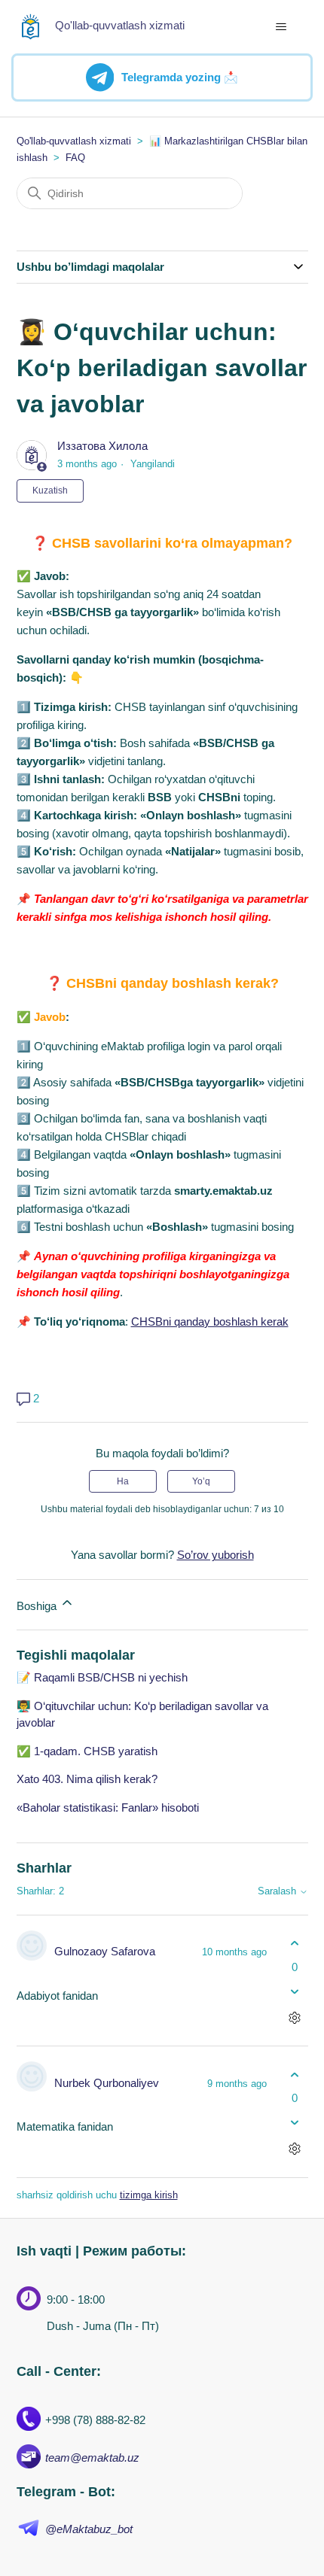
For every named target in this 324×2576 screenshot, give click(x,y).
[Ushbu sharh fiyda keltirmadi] (295, 1991)
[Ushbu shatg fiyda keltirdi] (295, 1944)
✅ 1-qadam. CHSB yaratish (87, 1751)
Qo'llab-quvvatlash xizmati (74, 141)
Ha (123, 1481)
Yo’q (201, 1481)
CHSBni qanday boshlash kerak (210, 1321)
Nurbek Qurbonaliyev (107, 2083)
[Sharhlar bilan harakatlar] (295, 2017)
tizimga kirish (149, 2195)
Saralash (278, 1891)
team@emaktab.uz (92, 2458)
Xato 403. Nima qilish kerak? (87, 1779)
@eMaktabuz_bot (89, 2529)
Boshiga (38, 1606)
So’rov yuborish (215, 1555)
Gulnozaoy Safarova (105, 1951)
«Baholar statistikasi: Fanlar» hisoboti (108, 1807)
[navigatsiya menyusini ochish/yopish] (281, 27)
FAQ (75, 158)
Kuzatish (50, 491)
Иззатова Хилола (102, 446)
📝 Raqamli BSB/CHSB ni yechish (102, 1677)
